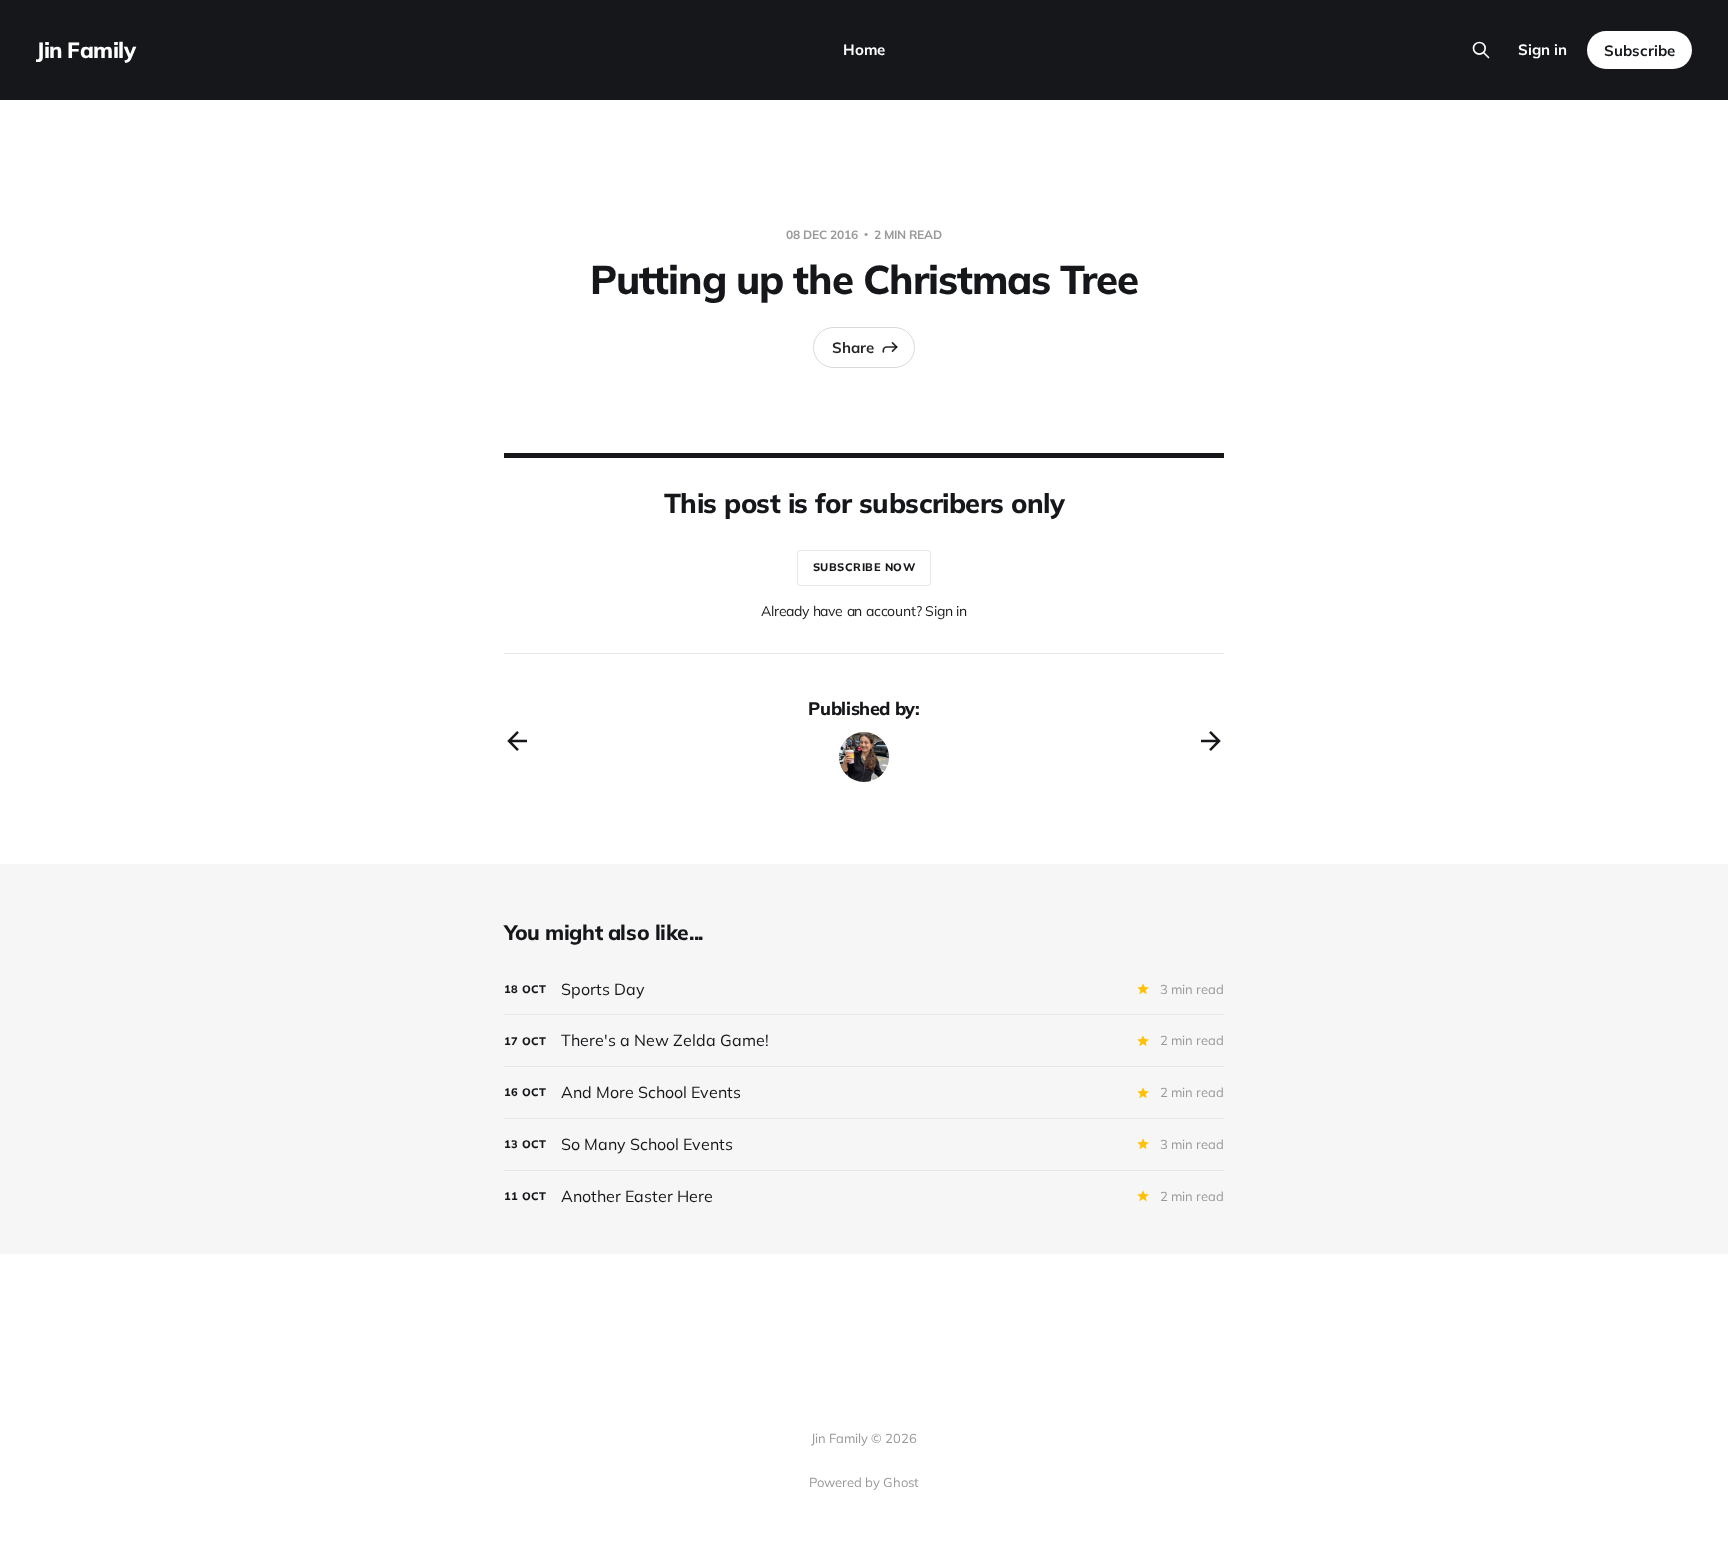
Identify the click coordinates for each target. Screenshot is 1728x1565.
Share (853, 347)
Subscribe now (864, 567)
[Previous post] (517, 741)
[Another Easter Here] (864, 1196)
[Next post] (1211, 741)
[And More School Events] (864, 1092)
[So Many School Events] (864, 1144)
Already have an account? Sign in (864, 611)
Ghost (901, 1482)
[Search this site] (1481, 50)
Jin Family (86, 50)
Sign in (1542, 49)
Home (864, 49)
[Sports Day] (864, 989)
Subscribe (1639, 50)
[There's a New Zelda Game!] (864, 1040)
